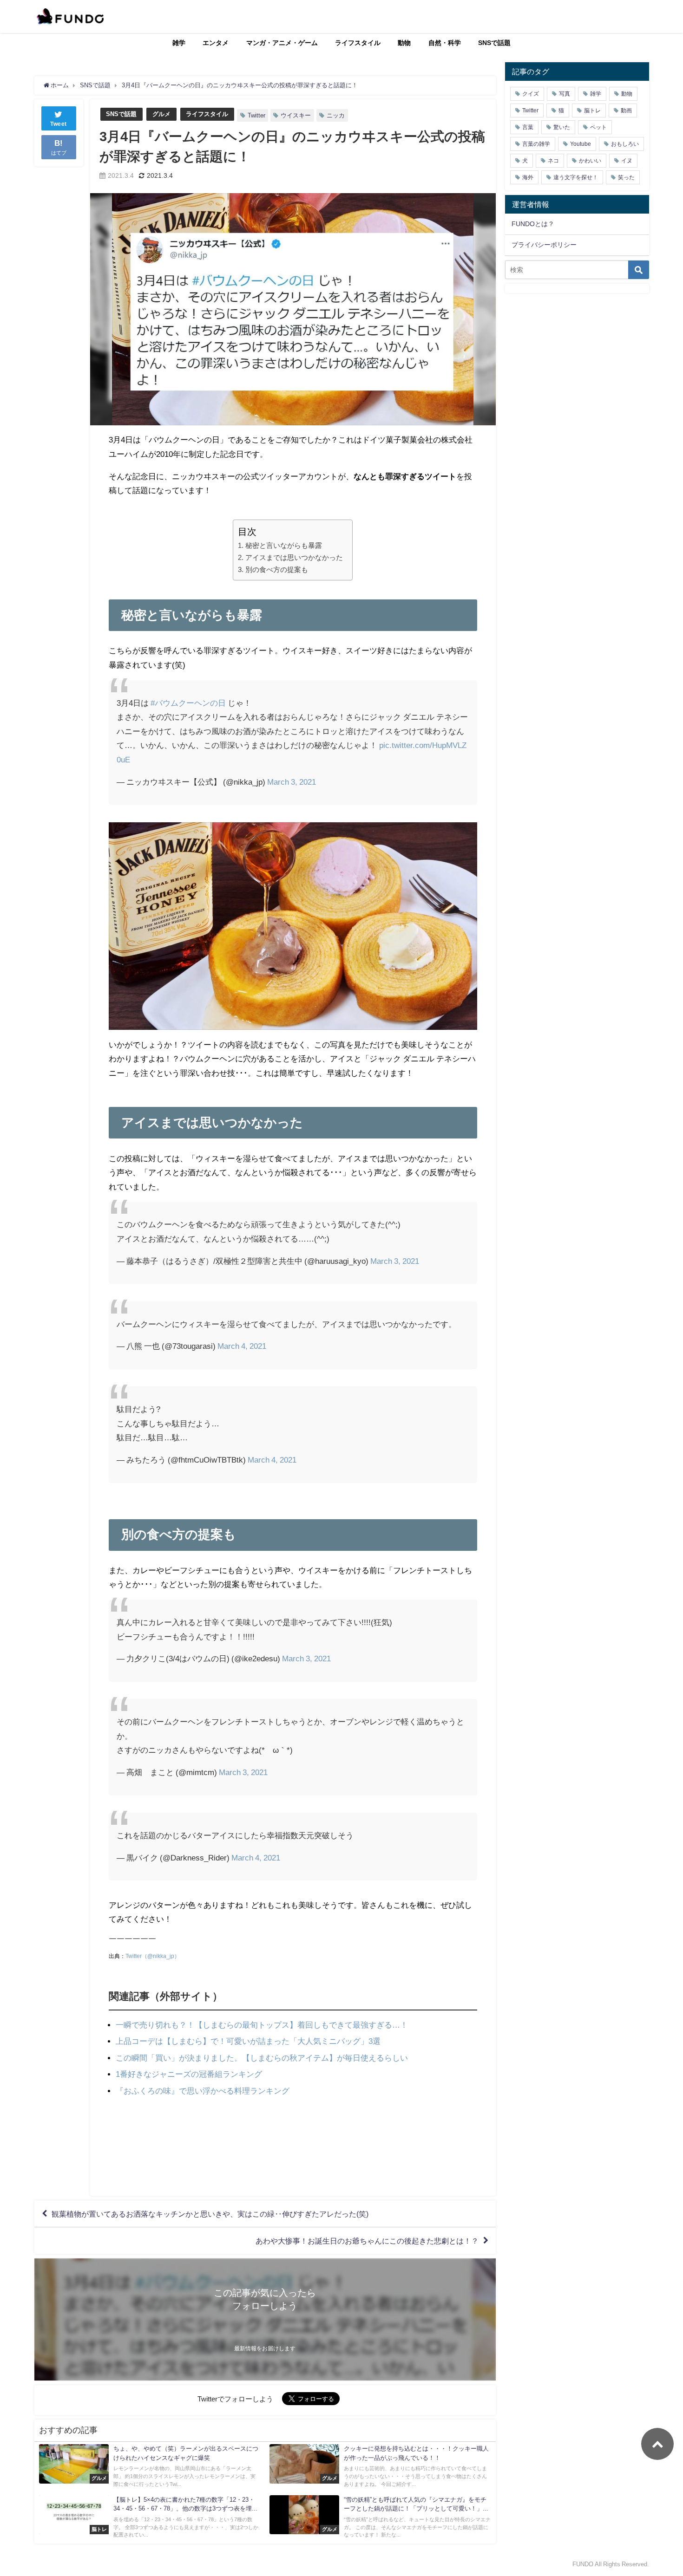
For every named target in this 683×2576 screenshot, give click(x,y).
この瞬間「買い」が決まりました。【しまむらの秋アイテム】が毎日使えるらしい (262, 2058)
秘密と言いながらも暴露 (283, 545)
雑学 (179, 43)
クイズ (531, 94)
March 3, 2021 (292, 782)
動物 (404, 43)
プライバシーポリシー (544, 245)
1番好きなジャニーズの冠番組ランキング (189, 2074)
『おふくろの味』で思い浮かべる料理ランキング (203, 2091)
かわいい (590, 161)
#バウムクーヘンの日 (188, 703)
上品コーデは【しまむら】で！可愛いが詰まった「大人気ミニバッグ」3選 (248, 2041)
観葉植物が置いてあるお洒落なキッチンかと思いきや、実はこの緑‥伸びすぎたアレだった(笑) (210, 2214)
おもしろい (625, 144)
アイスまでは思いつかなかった (294, 557)
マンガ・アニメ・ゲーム (282, 43)
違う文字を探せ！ (576, 177)
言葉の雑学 (536, 144)
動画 (626, 111)
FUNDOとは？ (533, 224)
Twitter (256, 115)
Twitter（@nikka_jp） (153, 1956)
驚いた (562, 127)
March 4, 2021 (242, 1346)
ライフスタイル (358, 43)
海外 (528, 177)
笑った (626, 177)
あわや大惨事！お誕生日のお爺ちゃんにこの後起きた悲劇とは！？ (367, 2241)
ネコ (553, 161)
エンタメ (216, 43)
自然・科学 (445, 43)
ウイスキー (296, 115)
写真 (565, 94)
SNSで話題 (494, 43)
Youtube (581, 144)
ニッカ (336, 115)
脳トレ (592, 111)
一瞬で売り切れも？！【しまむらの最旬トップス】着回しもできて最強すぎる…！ (262, 2025)
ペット (598, 127)
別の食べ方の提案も (276, 569)
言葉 (528, 127)
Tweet (59, 124)
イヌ (627, 161)
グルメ (161, 114)
